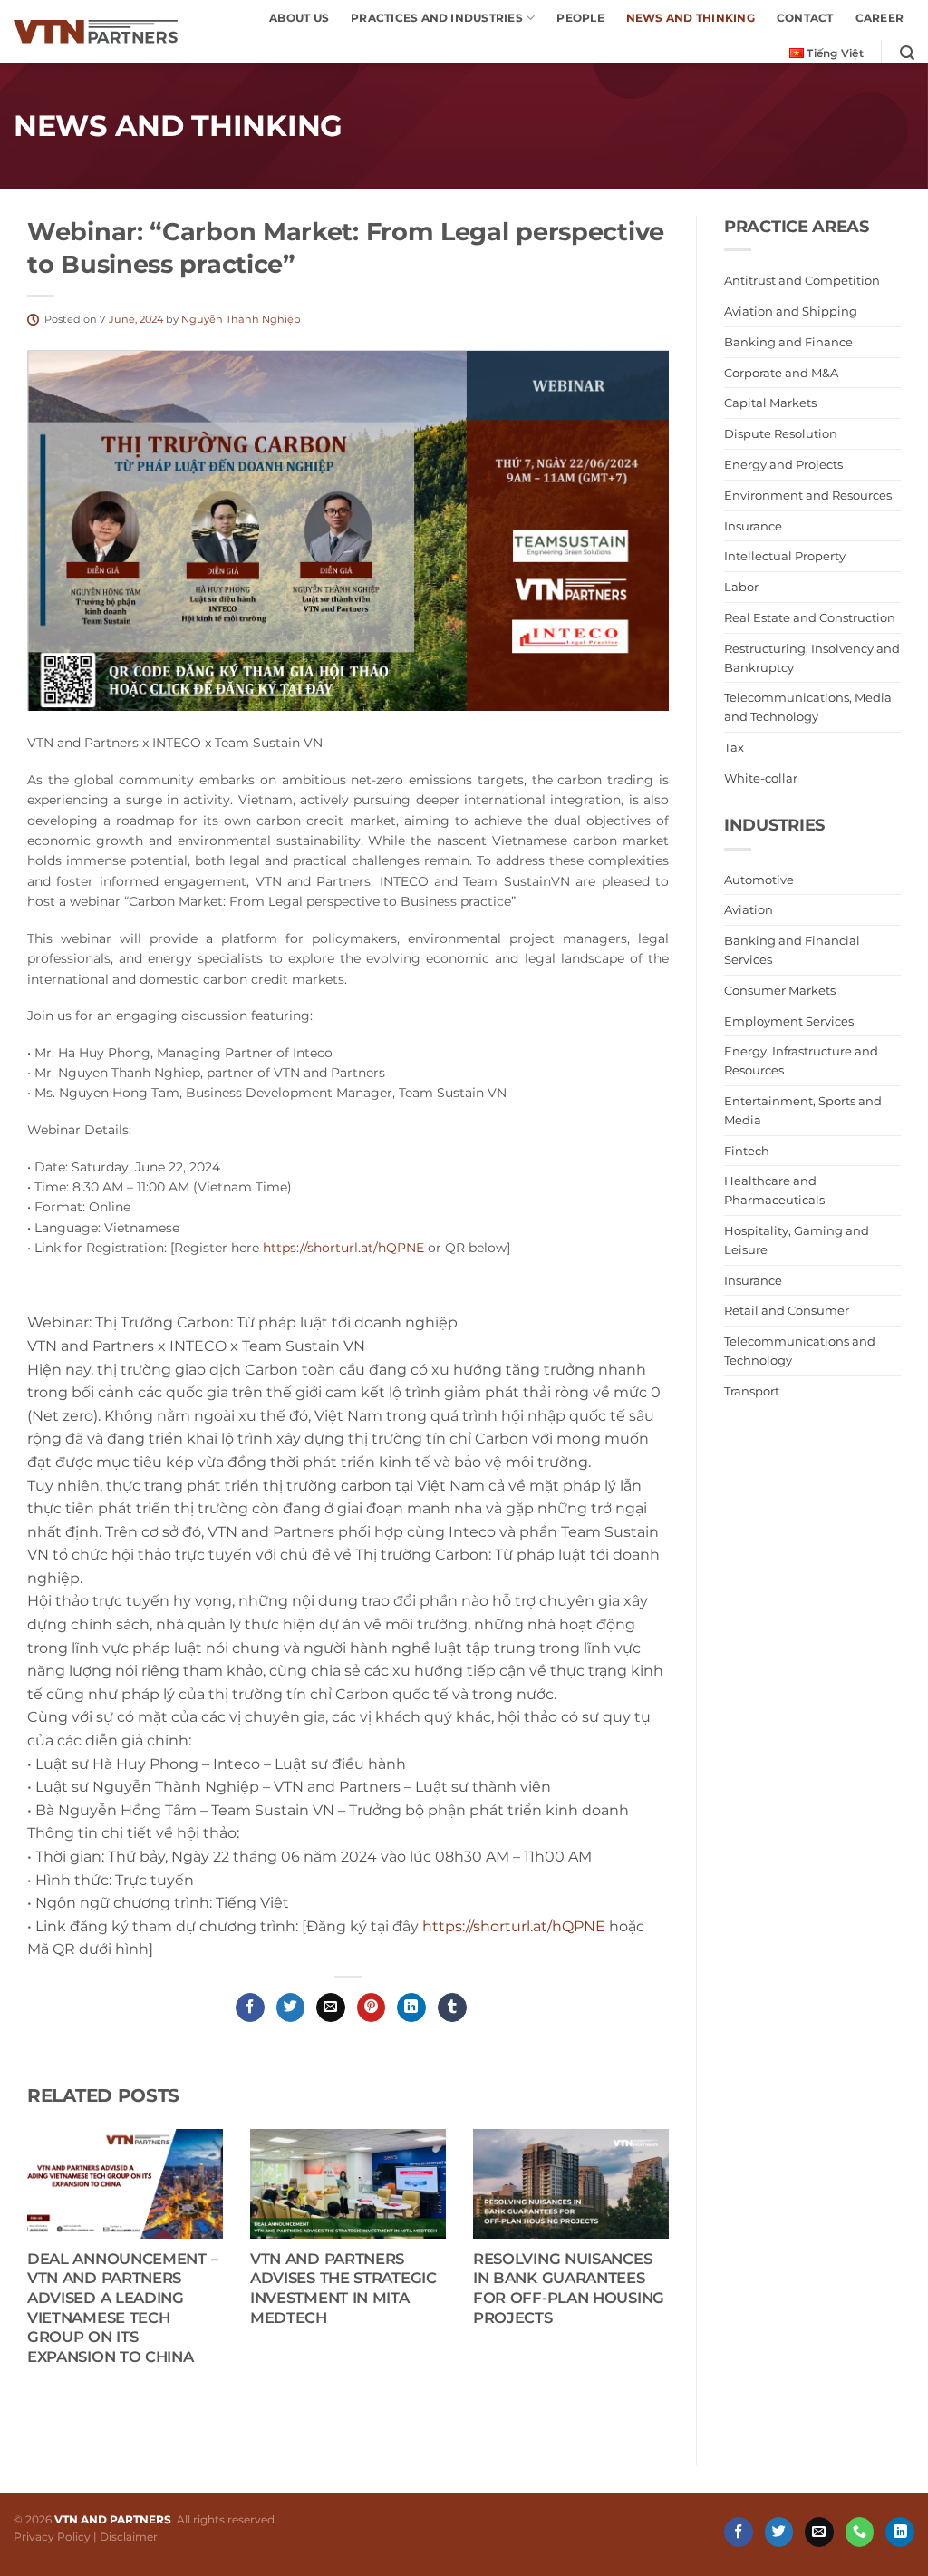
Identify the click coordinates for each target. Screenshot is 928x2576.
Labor (741, 588)
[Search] (907, 53)
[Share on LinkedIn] (411, 2007)
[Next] (646, 2250)
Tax (734, 747)
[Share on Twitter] (291, 2007)
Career (880, 18)
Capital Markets (770, 403)
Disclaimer (129, 2537)
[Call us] (860, 2532)
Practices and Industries (437, 18)
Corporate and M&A (781, 373)
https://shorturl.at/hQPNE (343, 1248)
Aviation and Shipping (791, 311)
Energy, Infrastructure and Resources (801, 1061)
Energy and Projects (783, 464)
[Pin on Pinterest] (372, 2007)
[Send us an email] (819, 2532)
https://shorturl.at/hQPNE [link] (514, 1926)
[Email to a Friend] (331, 2007)
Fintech (747, 1151)
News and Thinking (691, 18)
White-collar (761, 778)
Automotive (759, 880)
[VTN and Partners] (96, 32)
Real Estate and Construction (810, 617)
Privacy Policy (52, 2537)
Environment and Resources (808, 495)
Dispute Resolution (781, 434)
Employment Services (789, 1021)
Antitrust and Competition (802, 281)
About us (299, 18)
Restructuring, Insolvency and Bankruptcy (812, 658)
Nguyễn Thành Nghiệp (241, 319)
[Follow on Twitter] (779, 2532)
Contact (805, 18)
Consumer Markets (780, 990)
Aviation (749, 910)
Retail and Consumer (787, 1311)
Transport (752, 1391)
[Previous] (50, 2250)
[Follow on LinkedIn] (900, 2532)
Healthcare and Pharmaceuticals (774, 1191)
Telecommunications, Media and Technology (808, 708)
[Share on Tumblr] (452, 2007)
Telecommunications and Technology (800, 1351)
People (580, 18)
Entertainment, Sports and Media (803, 1110)
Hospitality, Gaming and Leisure (797, 1240)
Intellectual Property (785, 557)
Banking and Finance (788, 342)
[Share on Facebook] (250, 2007)
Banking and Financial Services (792, 951)
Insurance (753, 526)
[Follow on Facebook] (739, 2532)
